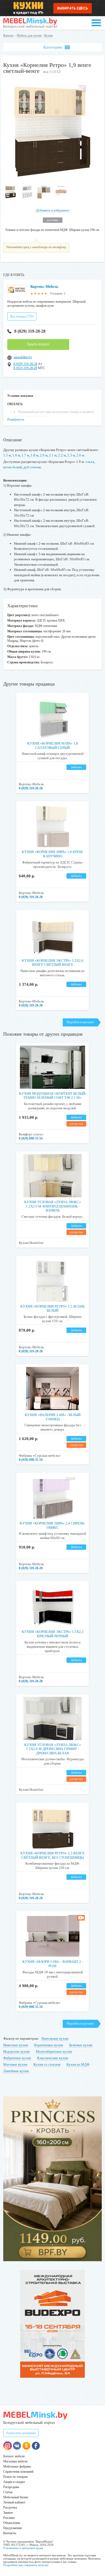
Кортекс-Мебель (44, 287)
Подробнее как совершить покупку (26, 2565)
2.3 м (71, 455)
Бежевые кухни (81, 2045)
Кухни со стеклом (47, 2064)
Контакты (10, 2533)
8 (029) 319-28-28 (30, 331)
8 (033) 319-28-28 (25, 368)
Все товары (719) (22, 316)
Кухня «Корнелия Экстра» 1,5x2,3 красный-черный (53, 1634)
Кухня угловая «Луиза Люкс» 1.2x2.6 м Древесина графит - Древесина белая (53, 1749)
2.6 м (80, 455)
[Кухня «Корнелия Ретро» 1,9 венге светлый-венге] (53, 180)
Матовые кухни (15, 2064)
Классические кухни (53, 2058)
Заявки (8, 2513)
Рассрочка (10, 2507)
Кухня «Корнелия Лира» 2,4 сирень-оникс (52, 1525)
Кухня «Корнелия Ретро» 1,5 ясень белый (52, 1309)
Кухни (48, 36)
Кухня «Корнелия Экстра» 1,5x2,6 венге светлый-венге (53, 963)
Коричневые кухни (49, 2045)
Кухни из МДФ (78, 2064)
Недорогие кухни (16, 2051)
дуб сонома (32, 467)
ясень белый (13, 467)
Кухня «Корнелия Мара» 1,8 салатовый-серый (53, 745)
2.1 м (53, 455)
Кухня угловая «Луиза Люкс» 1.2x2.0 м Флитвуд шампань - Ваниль (53, 1206)
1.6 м (16, 455)
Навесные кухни (16, 2045)
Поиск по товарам (15, 2477)
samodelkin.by (23, 357)
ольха (90, 462)
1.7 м (25, 455)
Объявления (12, 2523)
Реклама (9, 2518)
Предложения (13, 2528)
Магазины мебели (15, 2461)
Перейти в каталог (80, 1022)
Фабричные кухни (17, 2058)
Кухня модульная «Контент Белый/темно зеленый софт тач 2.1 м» (53, 1096)
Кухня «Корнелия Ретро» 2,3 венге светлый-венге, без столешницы (52, 1855)
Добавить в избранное (53, 210)
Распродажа (11, 2487)
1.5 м (7, 455)
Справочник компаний (18, 2472)
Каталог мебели (14, 2456)
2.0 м (44, 455)
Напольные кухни (55, 2038)
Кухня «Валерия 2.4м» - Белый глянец (53, 1417)
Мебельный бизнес (16, 2497)
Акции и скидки (14, 2482)
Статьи (8, 2492)
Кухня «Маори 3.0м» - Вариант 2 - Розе (53, 1964)
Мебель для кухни (29, 36)
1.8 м (34, 455)
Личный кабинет (14, 2502)
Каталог (9, 36)
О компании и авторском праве (23, 2548)
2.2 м (62, 455)
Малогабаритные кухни (54, 2051)
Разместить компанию (21, 2433)
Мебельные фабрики (17, 2466)
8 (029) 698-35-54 (31, 1138)
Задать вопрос (38, 344)
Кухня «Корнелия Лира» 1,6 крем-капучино (53, 854)
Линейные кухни (16, 2071)
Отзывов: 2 (58, 294)
